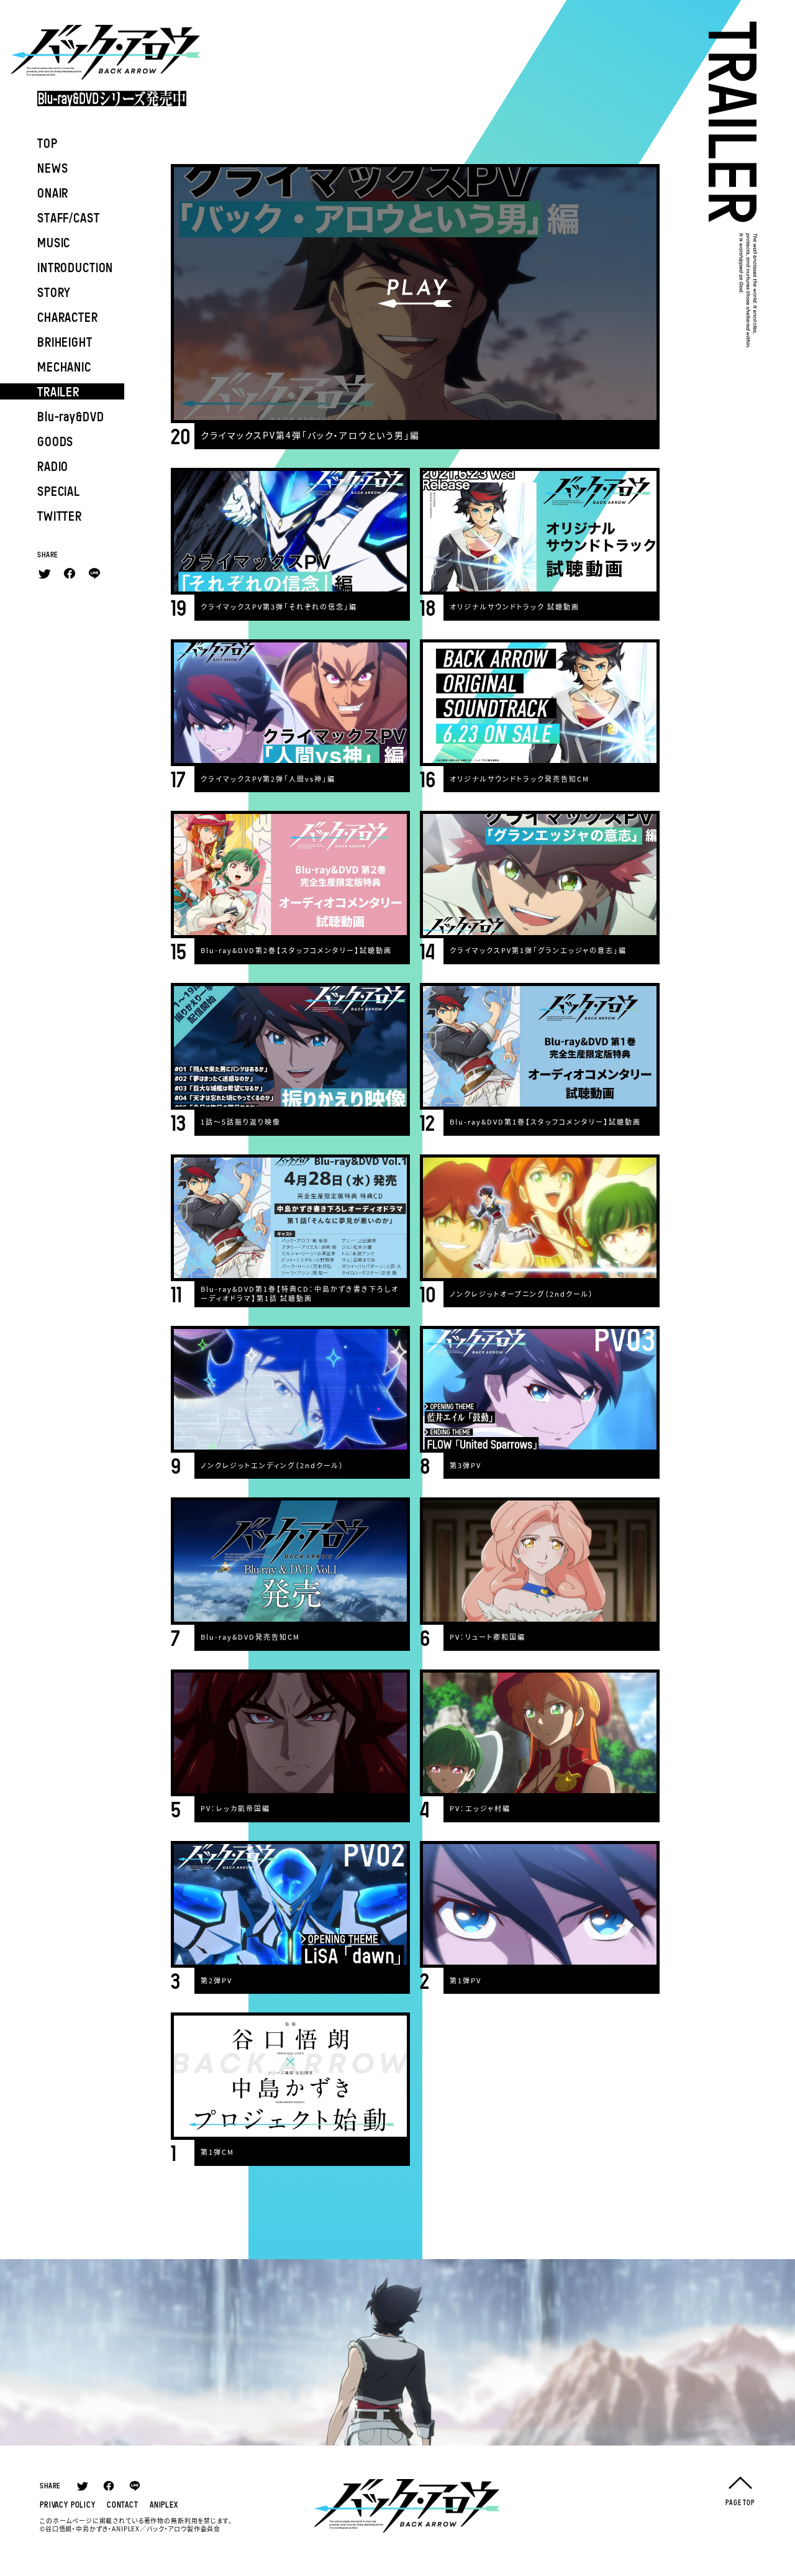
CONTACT (123, 2505)
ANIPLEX (164, 2505)
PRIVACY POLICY (68, 2505)
